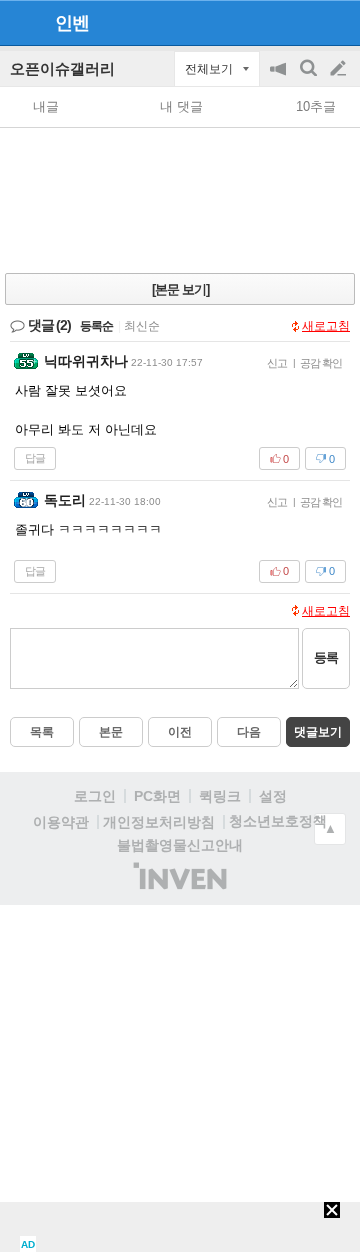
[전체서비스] (336, 22)
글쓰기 (340, 69)
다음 (249, 732)
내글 (46, 106)
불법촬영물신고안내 (180, 845)
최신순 (142, 326)
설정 (273, 796)
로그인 (95, 796)
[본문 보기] (180, 289)
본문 (111, 732)
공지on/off (280, 78)
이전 (180, 732)
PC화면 (157, 796)
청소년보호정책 (278, 821)
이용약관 (61, 822)
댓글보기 (318, 732)
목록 (42, 732)
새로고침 (326, 326)
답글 (35, 458)
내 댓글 (181, 106)
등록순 (96, 326)
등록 (326, 657)
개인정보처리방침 (159, 822)
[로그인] (300, 22)
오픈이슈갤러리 (62, 68)
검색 (310, 78)
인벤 (72, 23)
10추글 (316, 106)
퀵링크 (220, 796)
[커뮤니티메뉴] (21, 22)
